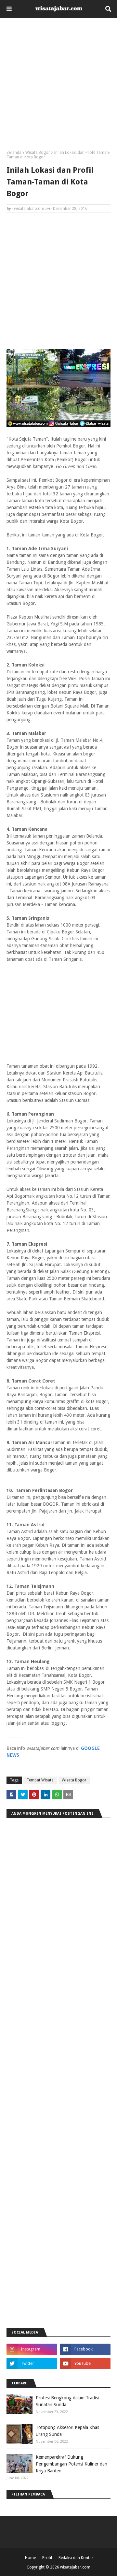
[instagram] (32, 2349)
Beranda (14, 153)
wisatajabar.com (29, 209)
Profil (47, 2558)
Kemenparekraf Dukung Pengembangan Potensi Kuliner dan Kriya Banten (71, 2464)
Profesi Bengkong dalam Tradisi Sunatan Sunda (67, 2401)
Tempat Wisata (40, 1780)
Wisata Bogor (38, 153)
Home (30, 2558)
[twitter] (32, 2364)
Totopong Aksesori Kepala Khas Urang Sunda (67, 2431)
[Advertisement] (58, 86)
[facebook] (85, 2349)
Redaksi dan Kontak (76, 2558)
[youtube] (85, 2364)
